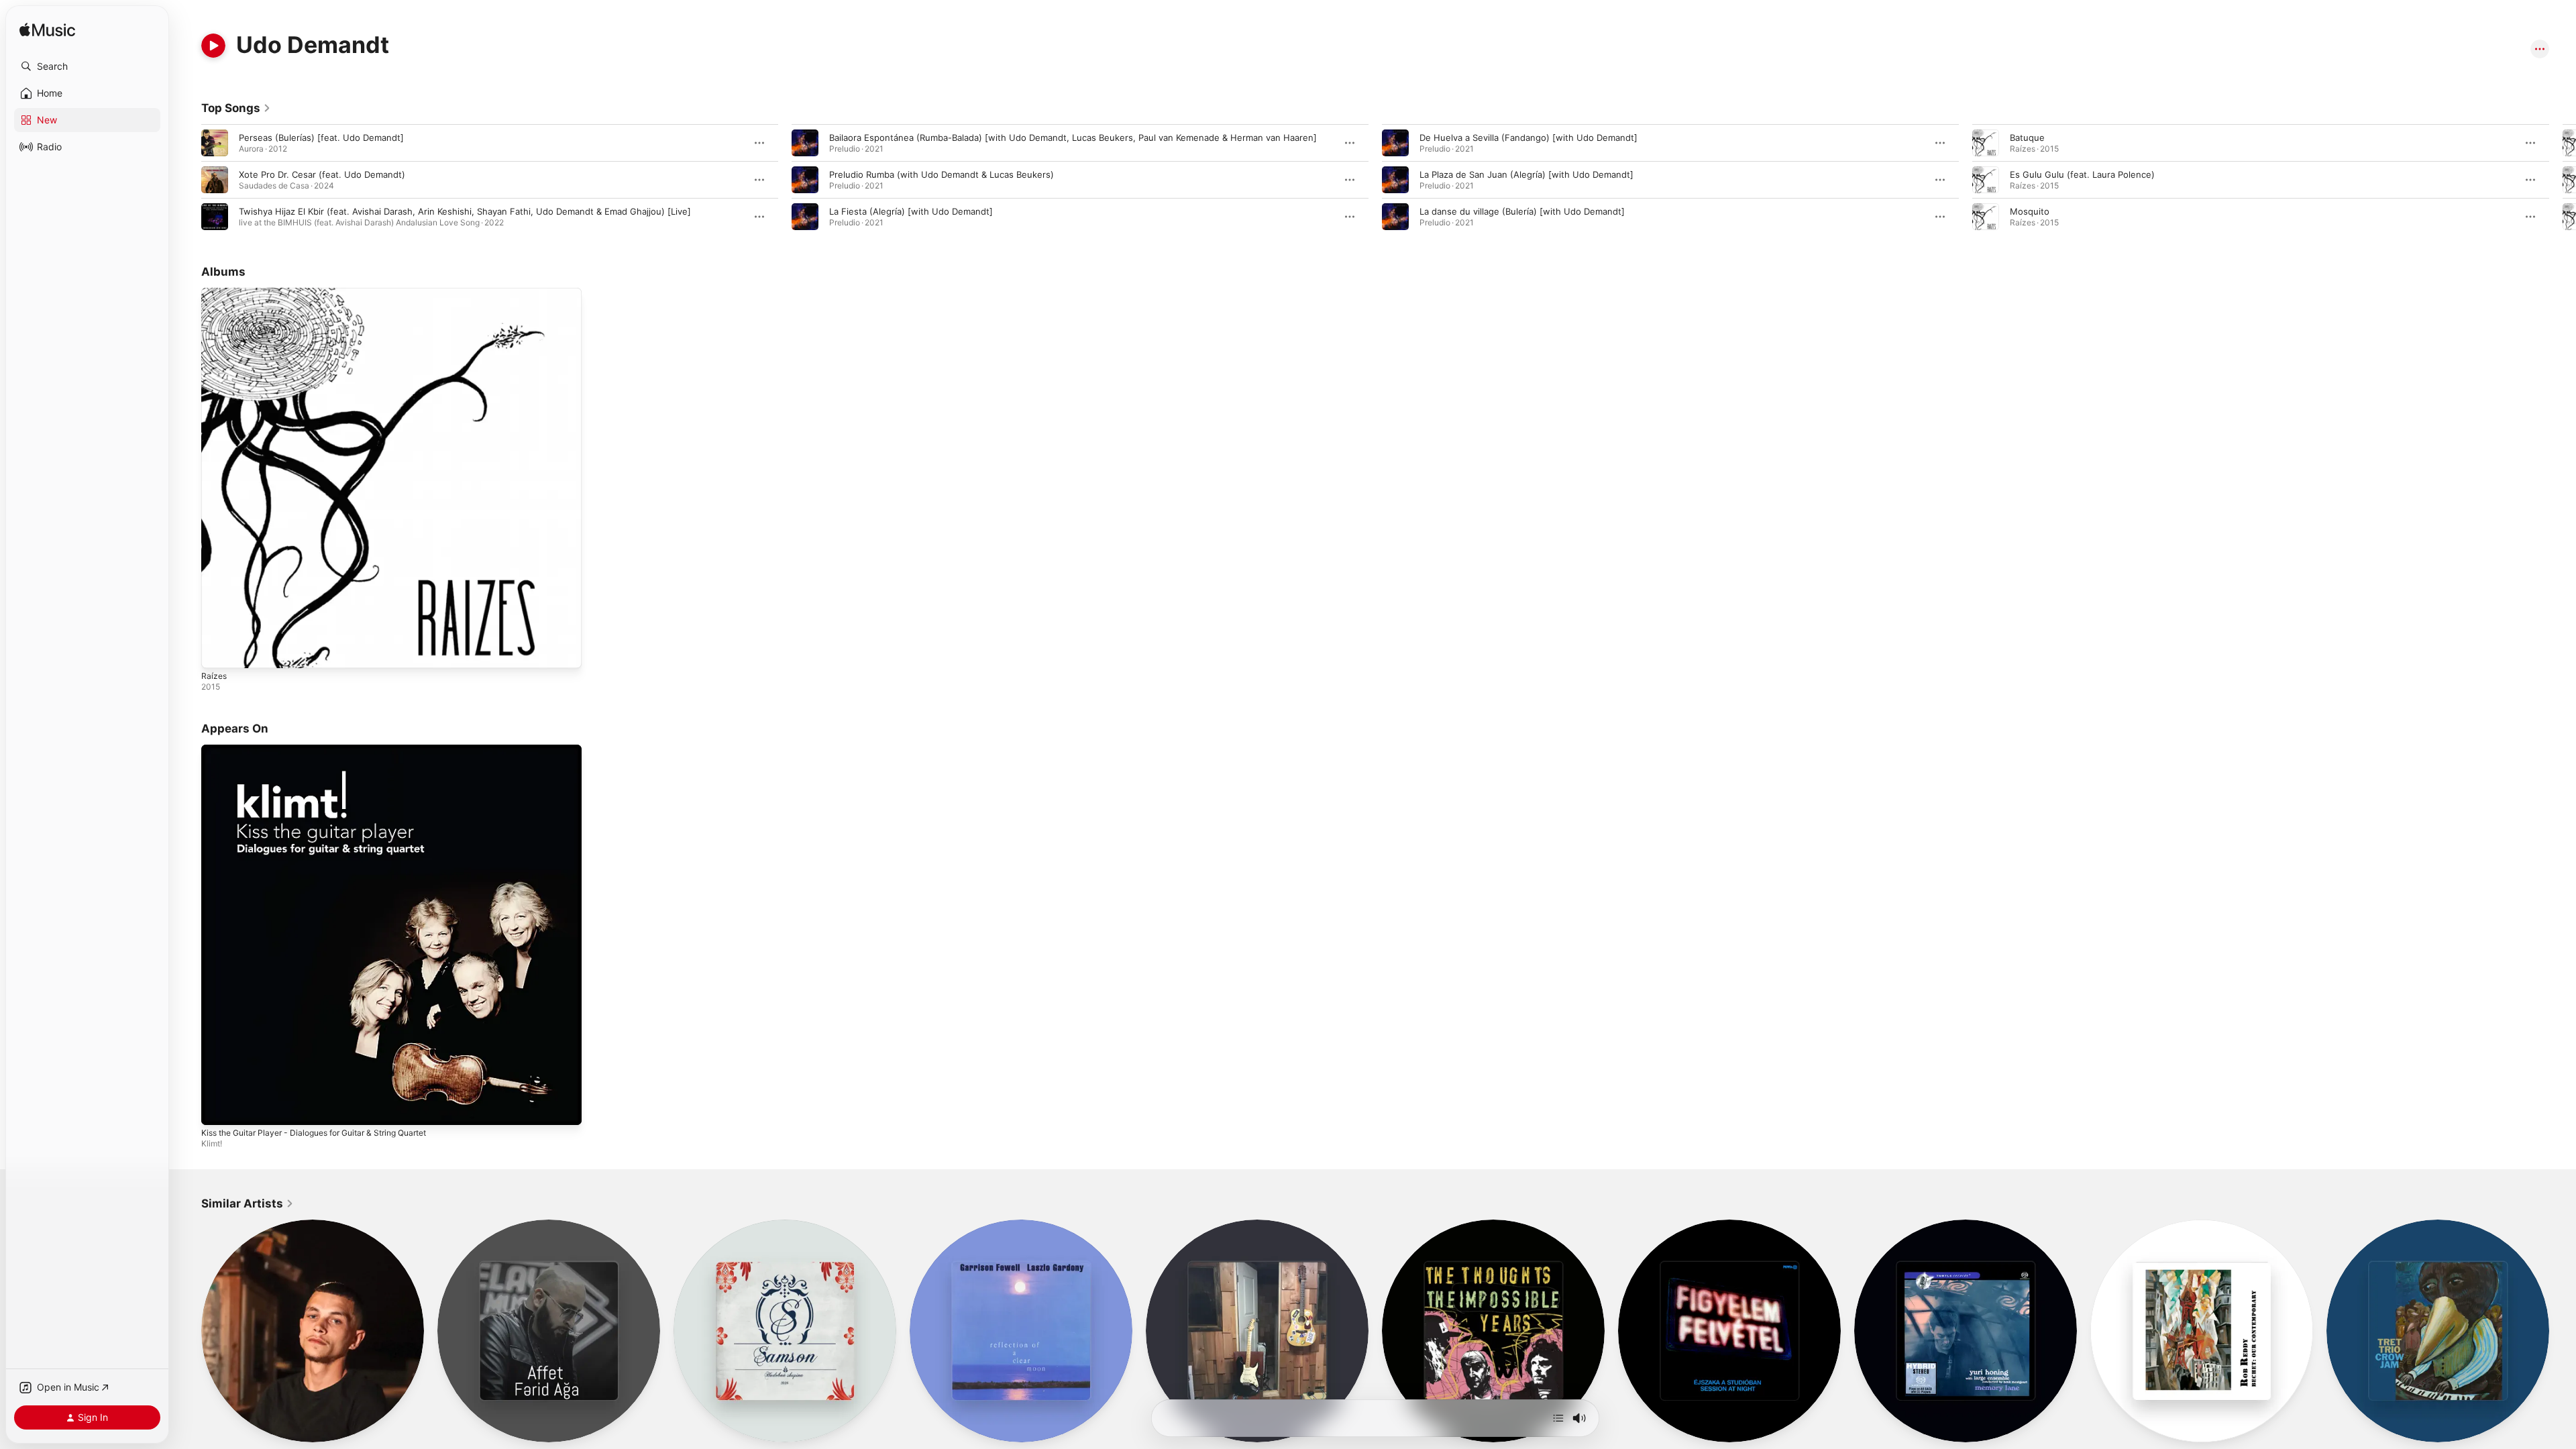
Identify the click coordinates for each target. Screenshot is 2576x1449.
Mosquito (2030, 211)
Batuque (2027, 138)
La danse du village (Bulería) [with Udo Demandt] (1522, 211)
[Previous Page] (188, 180)
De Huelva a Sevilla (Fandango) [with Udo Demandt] (1528, 138)
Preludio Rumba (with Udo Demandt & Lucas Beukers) (942, 174)
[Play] (213, 46)
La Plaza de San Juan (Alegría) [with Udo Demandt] (1526, 174)
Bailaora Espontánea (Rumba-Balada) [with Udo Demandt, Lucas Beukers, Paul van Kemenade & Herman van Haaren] (1073, 138)
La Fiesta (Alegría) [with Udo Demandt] (911, 211)
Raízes (215, 293)
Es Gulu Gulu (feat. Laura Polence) (2082, 174)
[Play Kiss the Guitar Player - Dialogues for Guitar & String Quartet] (218, 1108)
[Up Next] (1558, 1418)
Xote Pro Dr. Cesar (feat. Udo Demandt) (322, 174)
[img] (47, 31)
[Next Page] (2563, 180)
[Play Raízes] (218, 651)
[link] (236, 108)
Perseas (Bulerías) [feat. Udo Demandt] (321, 138)
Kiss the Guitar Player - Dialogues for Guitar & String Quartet (328, 750)
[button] (87, 66)
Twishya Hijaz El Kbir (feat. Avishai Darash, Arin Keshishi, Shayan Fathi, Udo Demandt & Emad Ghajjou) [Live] (465, 211)
